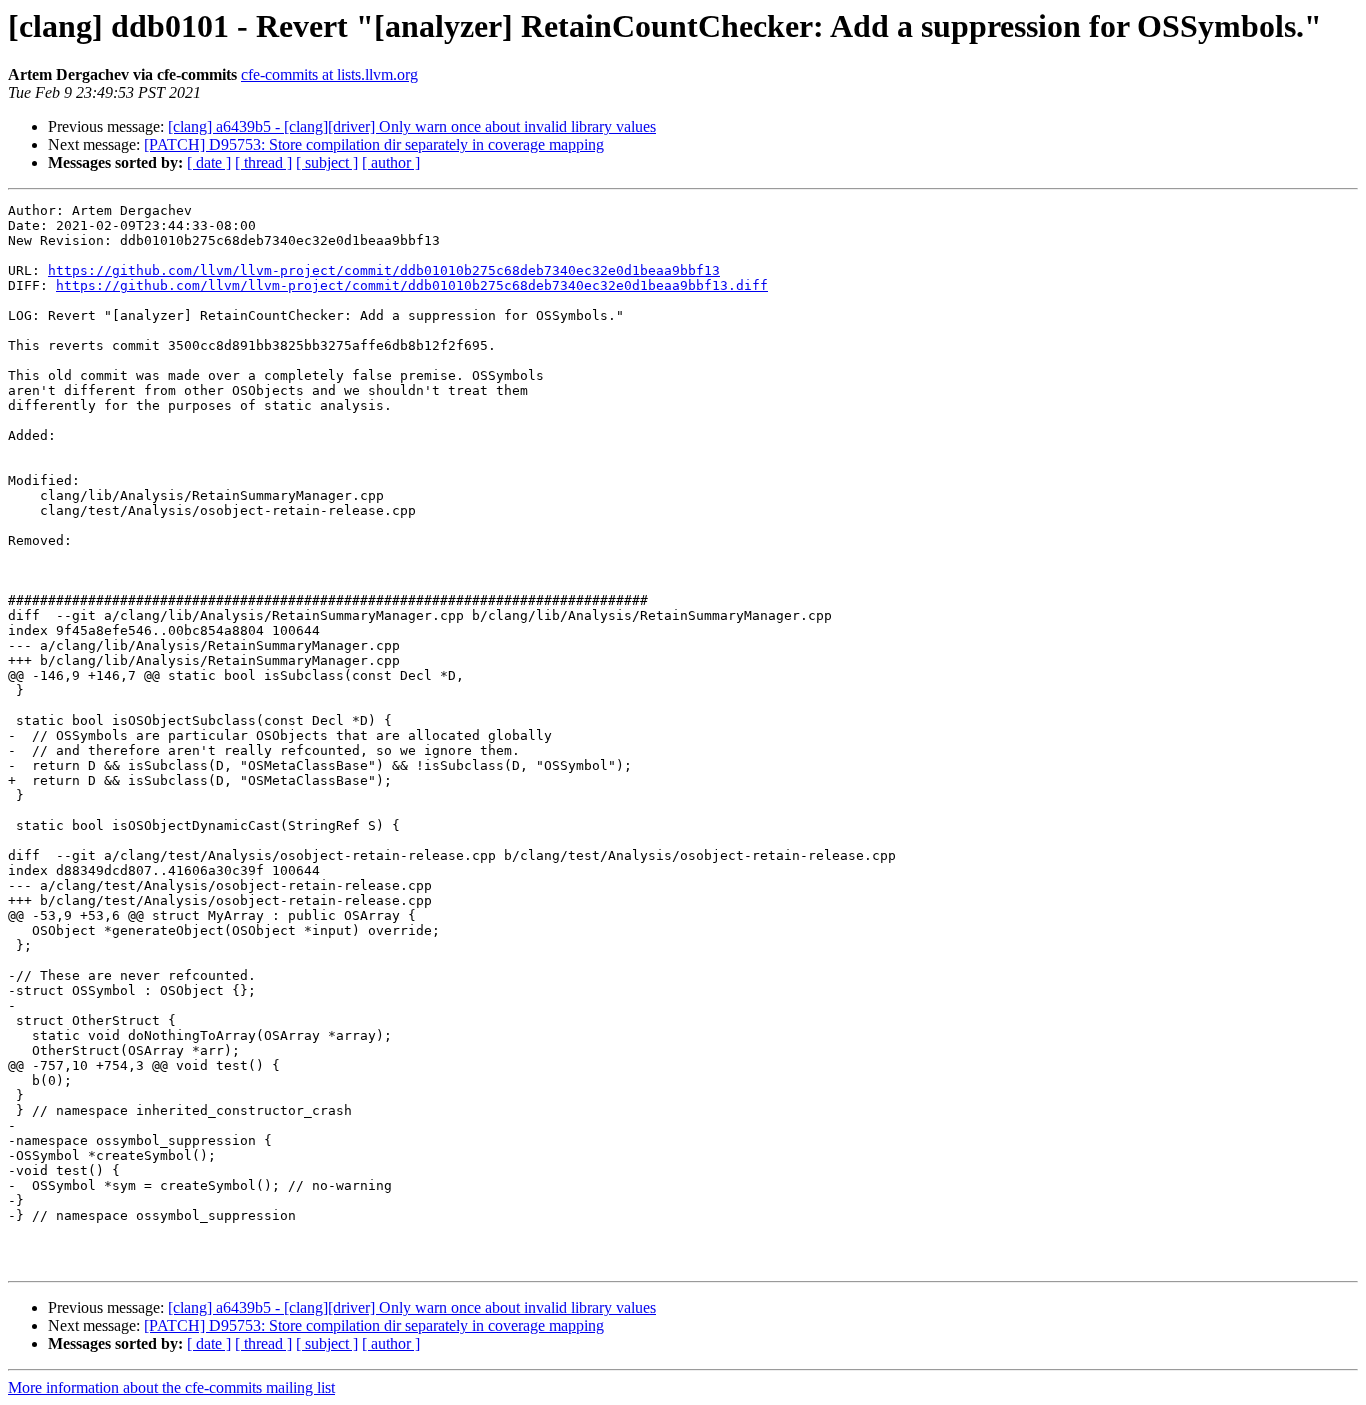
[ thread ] (263, 162)
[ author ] (391, 162)
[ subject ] (327, 162)
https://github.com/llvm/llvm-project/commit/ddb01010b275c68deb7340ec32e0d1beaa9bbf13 (384, 270)
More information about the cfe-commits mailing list (171, 1387)
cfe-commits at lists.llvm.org (329, 74)
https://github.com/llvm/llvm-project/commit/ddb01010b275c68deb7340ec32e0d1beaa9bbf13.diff (412, 285)
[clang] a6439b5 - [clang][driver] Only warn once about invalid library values (412, 126)
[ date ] (209, 162)
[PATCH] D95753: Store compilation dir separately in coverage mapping (374, 144)
